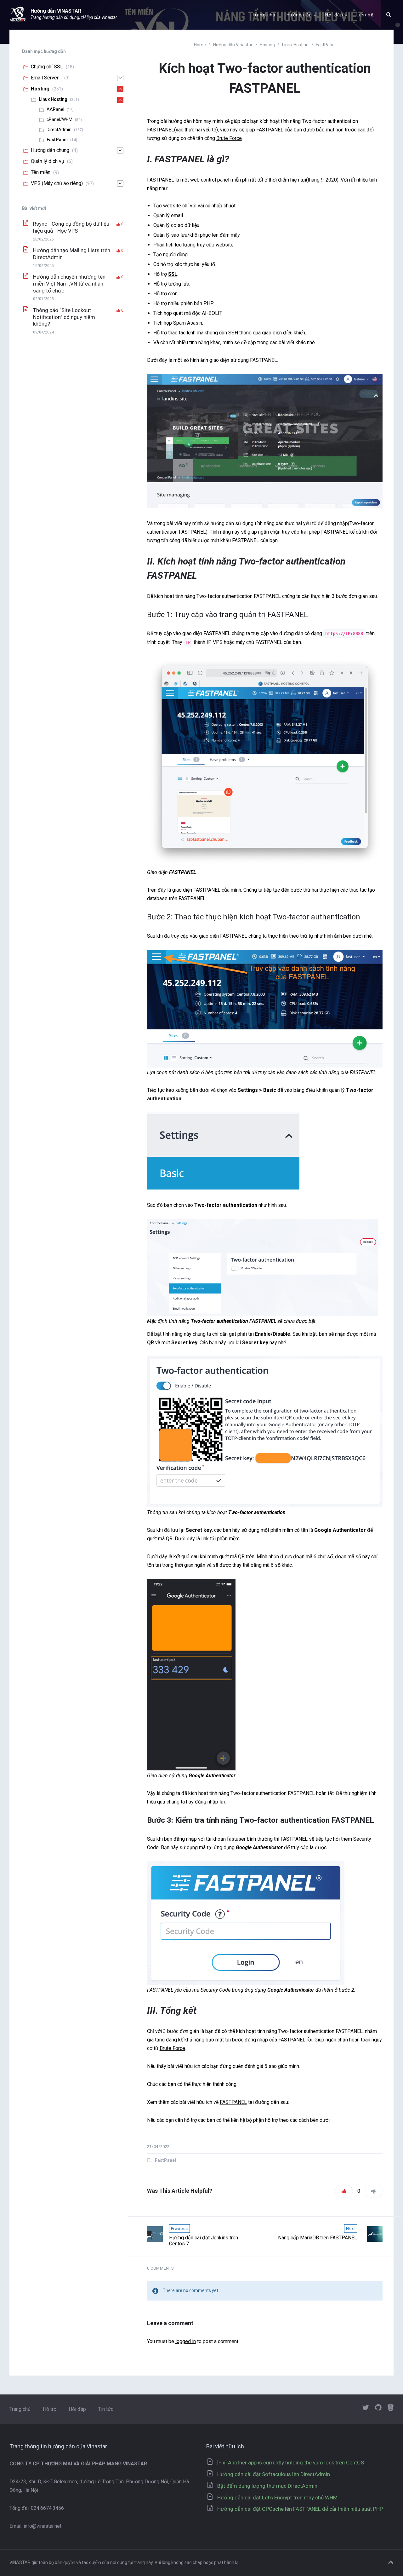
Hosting (267, 45)
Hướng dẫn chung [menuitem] (50, 150)
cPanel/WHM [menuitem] (60, 119)
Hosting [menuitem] (40, 89)
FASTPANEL (161, 180)
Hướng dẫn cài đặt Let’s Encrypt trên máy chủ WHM (277, 2498)
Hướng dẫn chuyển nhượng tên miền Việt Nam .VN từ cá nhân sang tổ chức (69, 284)
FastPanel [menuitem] (57, 140)
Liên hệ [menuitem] (365, 15)
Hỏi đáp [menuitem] (334, 15)
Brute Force (229, 138)
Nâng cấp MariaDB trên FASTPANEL (318, 2238)
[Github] (378, 2408)
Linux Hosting (295, 45)
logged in (186, 2341)
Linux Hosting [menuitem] (53, 99)
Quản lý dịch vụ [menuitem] (48, 161)
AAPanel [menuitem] (55, 109)
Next (351, 2229)
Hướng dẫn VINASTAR (56, 11)
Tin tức (106, 2409)
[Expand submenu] (120, 78)
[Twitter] (366, 2408)
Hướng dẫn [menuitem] (299, 15)
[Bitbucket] (391, 2408)
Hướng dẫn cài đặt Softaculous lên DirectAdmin (274, 2474)
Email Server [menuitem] (45, 78)
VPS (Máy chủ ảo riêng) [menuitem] (57, 183)
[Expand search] (389, 15)
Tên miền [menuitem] (41, 172)
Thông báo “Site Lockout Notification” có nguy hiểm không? (64, 317)
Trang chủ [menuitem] (264, 15)
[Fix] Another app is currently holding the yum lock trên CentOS (291, 2463)
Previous (179, 2229)
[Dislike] (374, 2191)
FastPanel (326, 45)
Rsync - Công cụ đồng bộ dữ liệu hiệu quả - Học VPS (71, 227)
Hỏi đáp (77, 2409)
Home (200, 45)
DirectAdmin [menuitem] (59, 130)
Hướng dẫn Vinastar (233, 45)
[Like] (344, 2191)
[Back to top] (391, 2562)
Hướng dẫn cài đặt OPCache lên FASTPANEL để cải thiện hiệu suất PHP (300, 2509)
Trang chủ (20, 2409)
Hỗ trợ (50, 2409)
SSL (173, 274)
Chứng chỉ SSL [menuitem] (47, 67)
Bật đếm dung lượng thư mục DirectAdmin (267, 2486)
